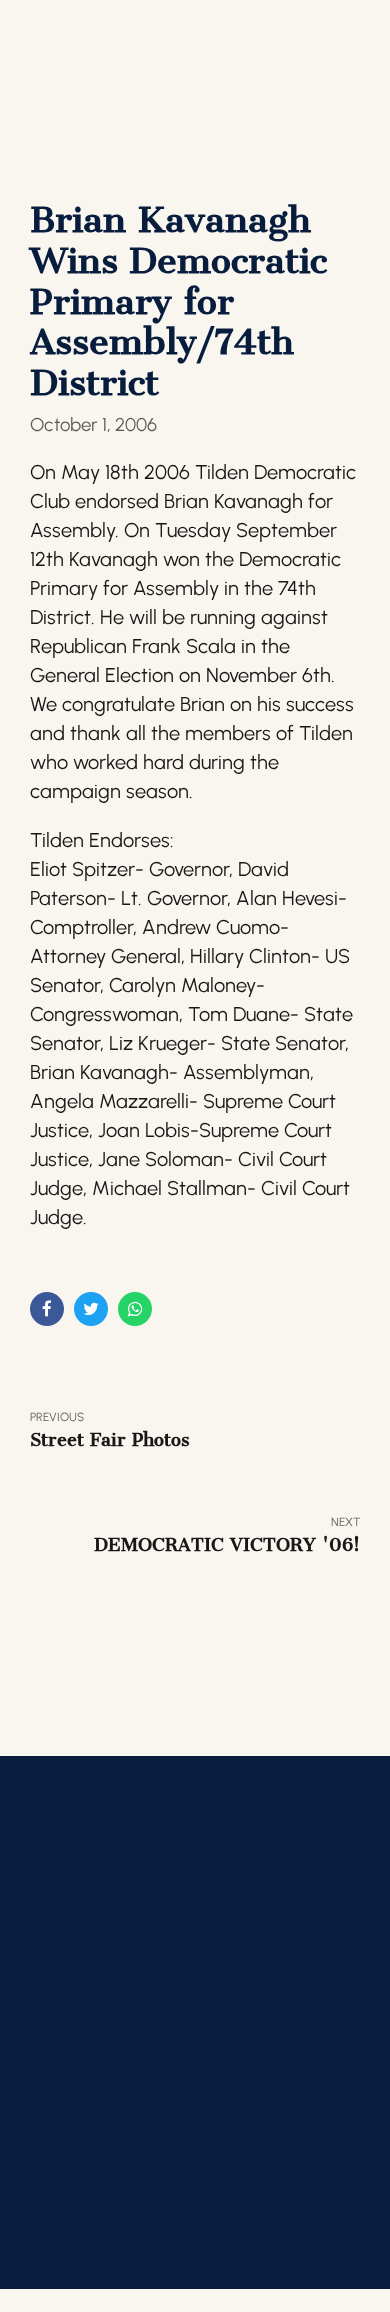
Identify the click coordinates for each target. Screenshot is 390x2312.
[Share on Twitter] (91, 1309)
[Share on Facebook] (47, 1309)
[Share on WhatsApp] (135, 1309)
